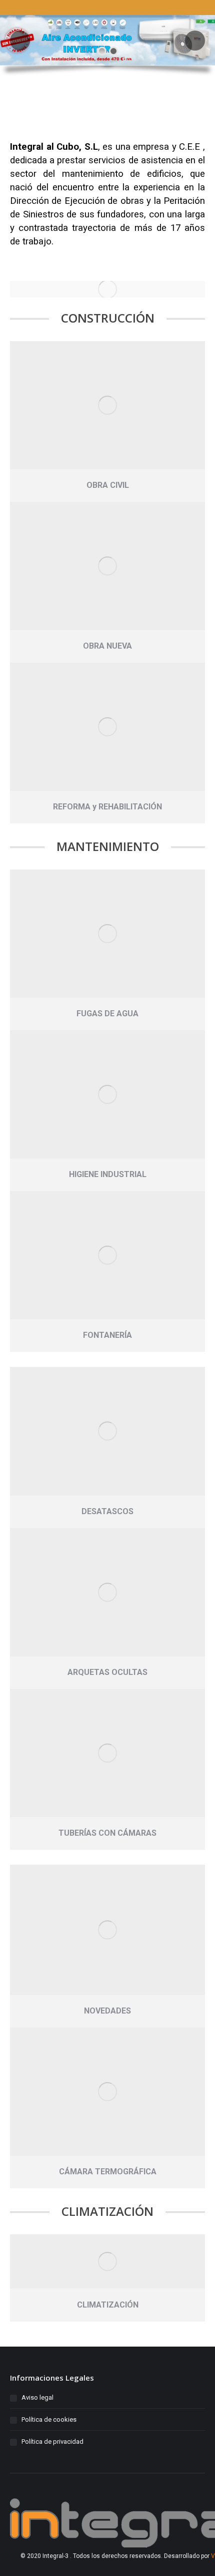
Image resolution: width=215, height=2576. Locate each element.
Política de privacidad (52, 2442)
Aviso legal (37, 2397)
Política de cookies (49, 2419)
